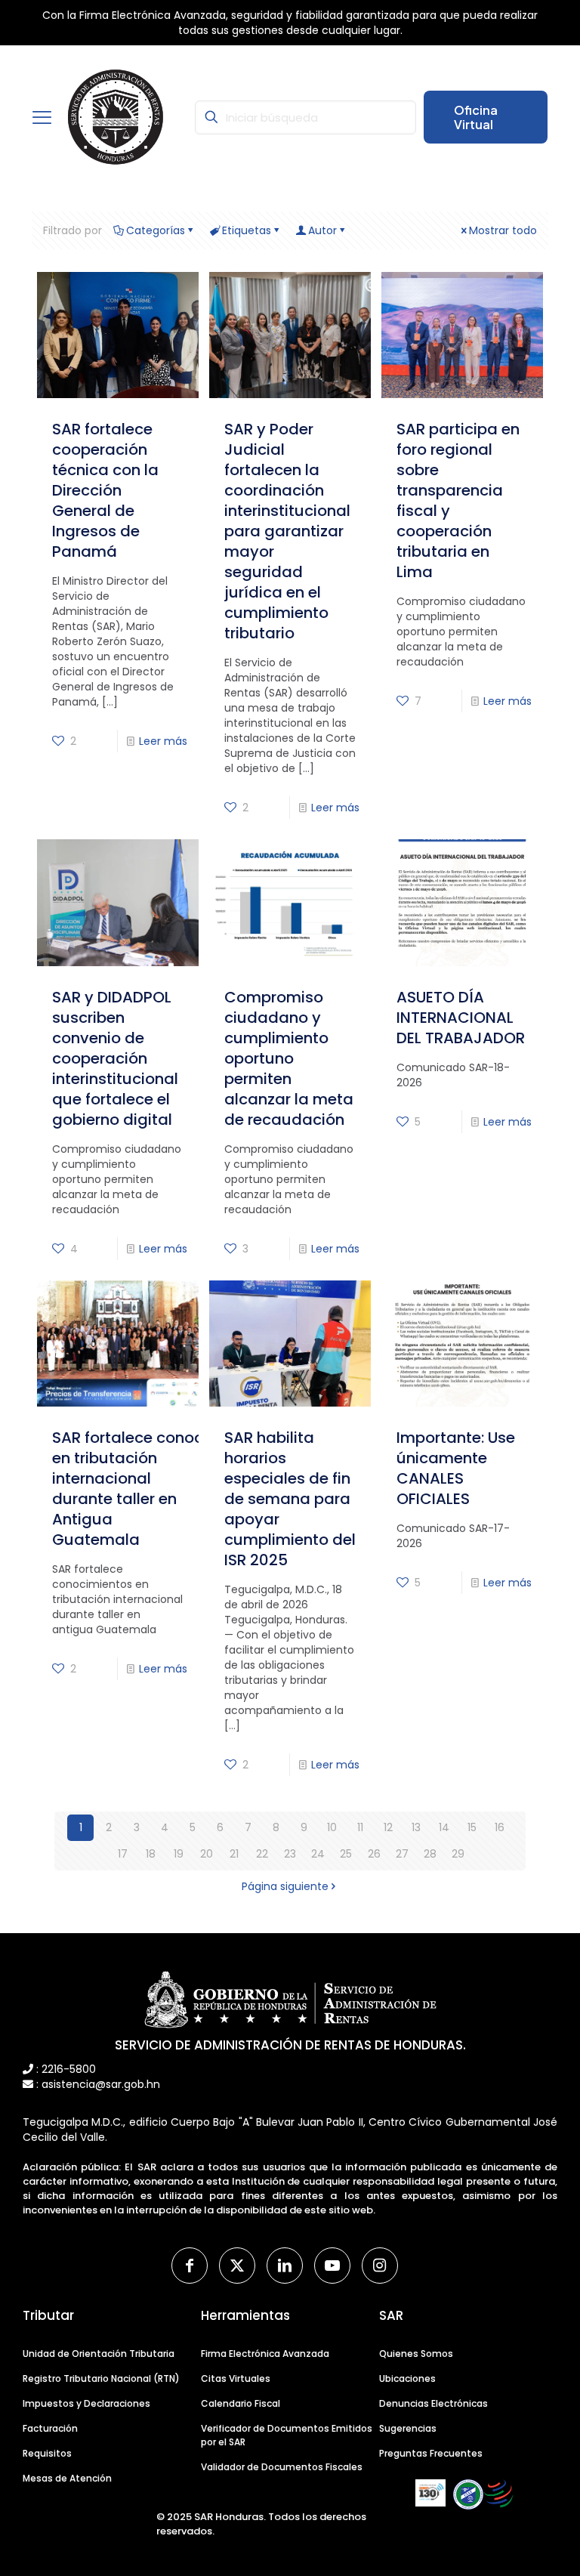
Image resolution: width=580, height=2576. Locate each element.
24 (318, 1854)
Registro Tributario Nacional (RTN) (101, 2378)
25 (346, 1854)
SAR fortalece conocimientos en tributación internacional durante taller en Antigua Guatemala (160, 1489)
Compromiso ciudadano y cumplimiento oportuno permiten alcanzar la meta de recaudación (289, 1058)
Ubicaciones (407, 2378)
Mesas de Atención (67, 2478)
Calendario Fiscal (241, 2403)
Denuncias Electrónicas (433, 2403)
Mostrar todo (503, 230)
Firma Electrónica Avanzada (265, 2354)
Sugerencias (408, 2428)
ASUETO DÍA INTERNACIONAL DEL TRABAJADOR (461, 1018)
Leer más (163, 741)
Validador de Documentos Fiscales (282, 2467)
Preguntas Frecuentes (431, 2453)
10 (332, 1827)
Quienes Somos (416, 2354)
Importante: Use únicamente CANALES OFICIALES (456, 1468)
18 (151, 1854)
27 (402, 1854)
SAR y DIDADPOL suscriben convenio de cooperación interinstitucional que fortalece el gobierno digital (115, 1058)
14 (444, 1827)
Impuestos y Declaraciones (86, 2403)
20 (207, 1854)
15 (472, 1827)
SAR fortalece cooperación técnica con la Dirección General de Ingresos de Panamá (105, 490)
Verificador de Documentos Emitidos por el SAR (287, 2435)
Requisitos (47, 2453)
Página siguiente (285, 1886)
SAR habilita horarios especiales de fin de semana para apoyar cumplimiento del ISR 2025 (290, 1499)
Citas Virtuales (236, 2378)
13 (416, 1827)
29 (458, 1854)
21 (234, 1854)
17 (123, 1854)
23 (290, 1854)
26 (374, 1854)
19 (179, 1854)
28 (430, 1854)
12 (388, 1827)
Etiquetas (247, 230)
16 (500, 1827)
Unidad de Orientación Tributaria (99, 2354)
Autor (322, 230)
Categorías (156, 230)
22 (262, 1854)
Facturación (50, 2428)
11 (360, 1827)
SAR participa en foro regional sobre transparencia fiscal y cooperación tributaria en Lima (458, 500)
